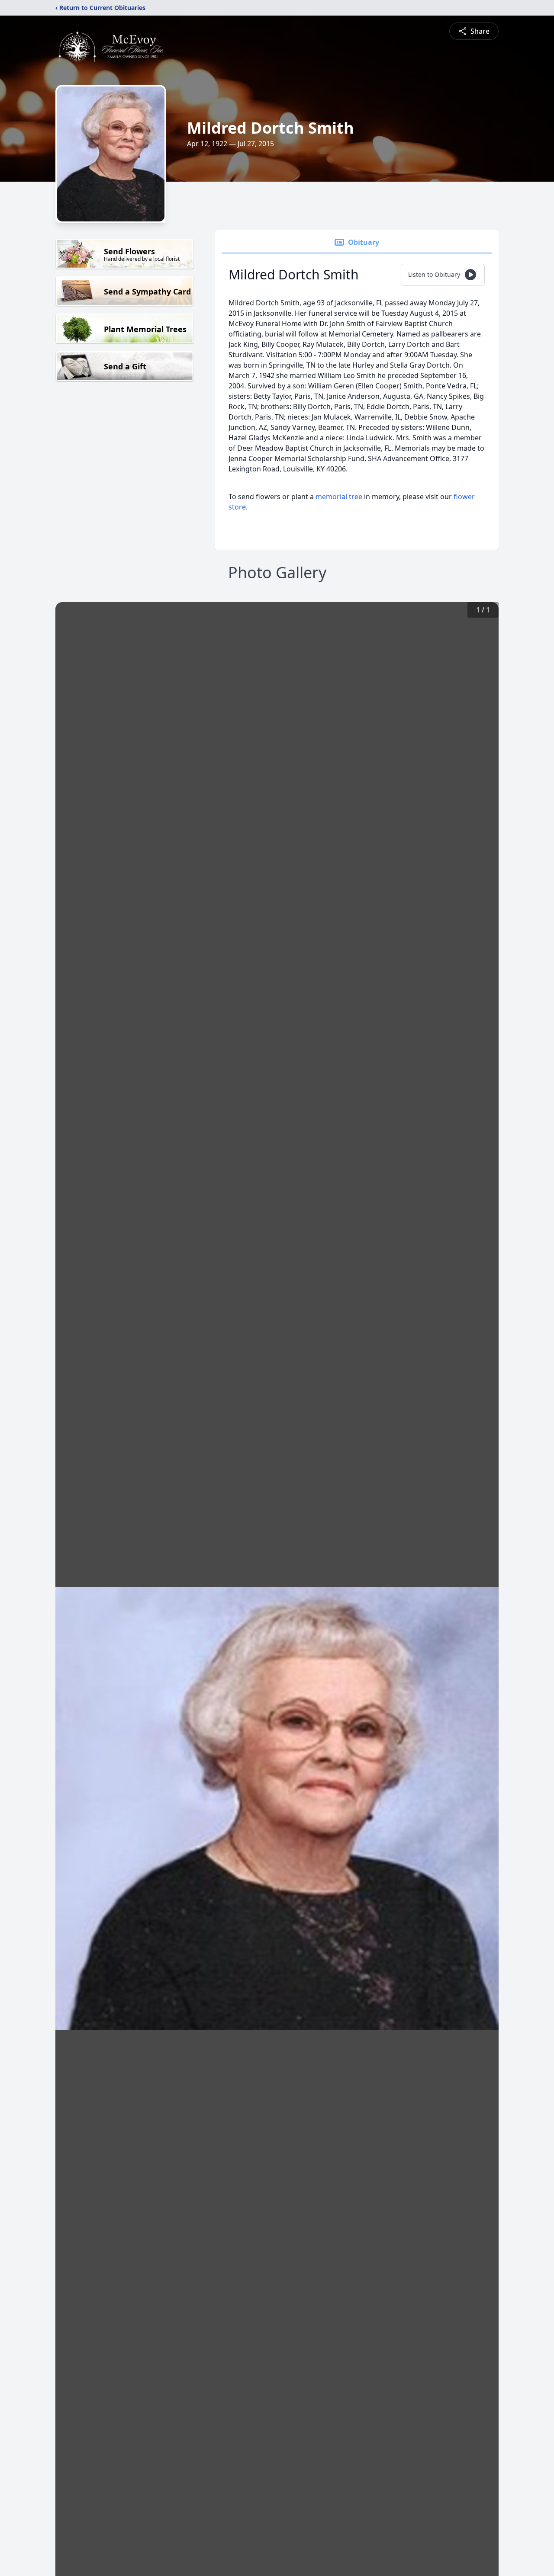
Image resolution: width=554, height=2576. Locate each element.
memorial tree (339, 497)
